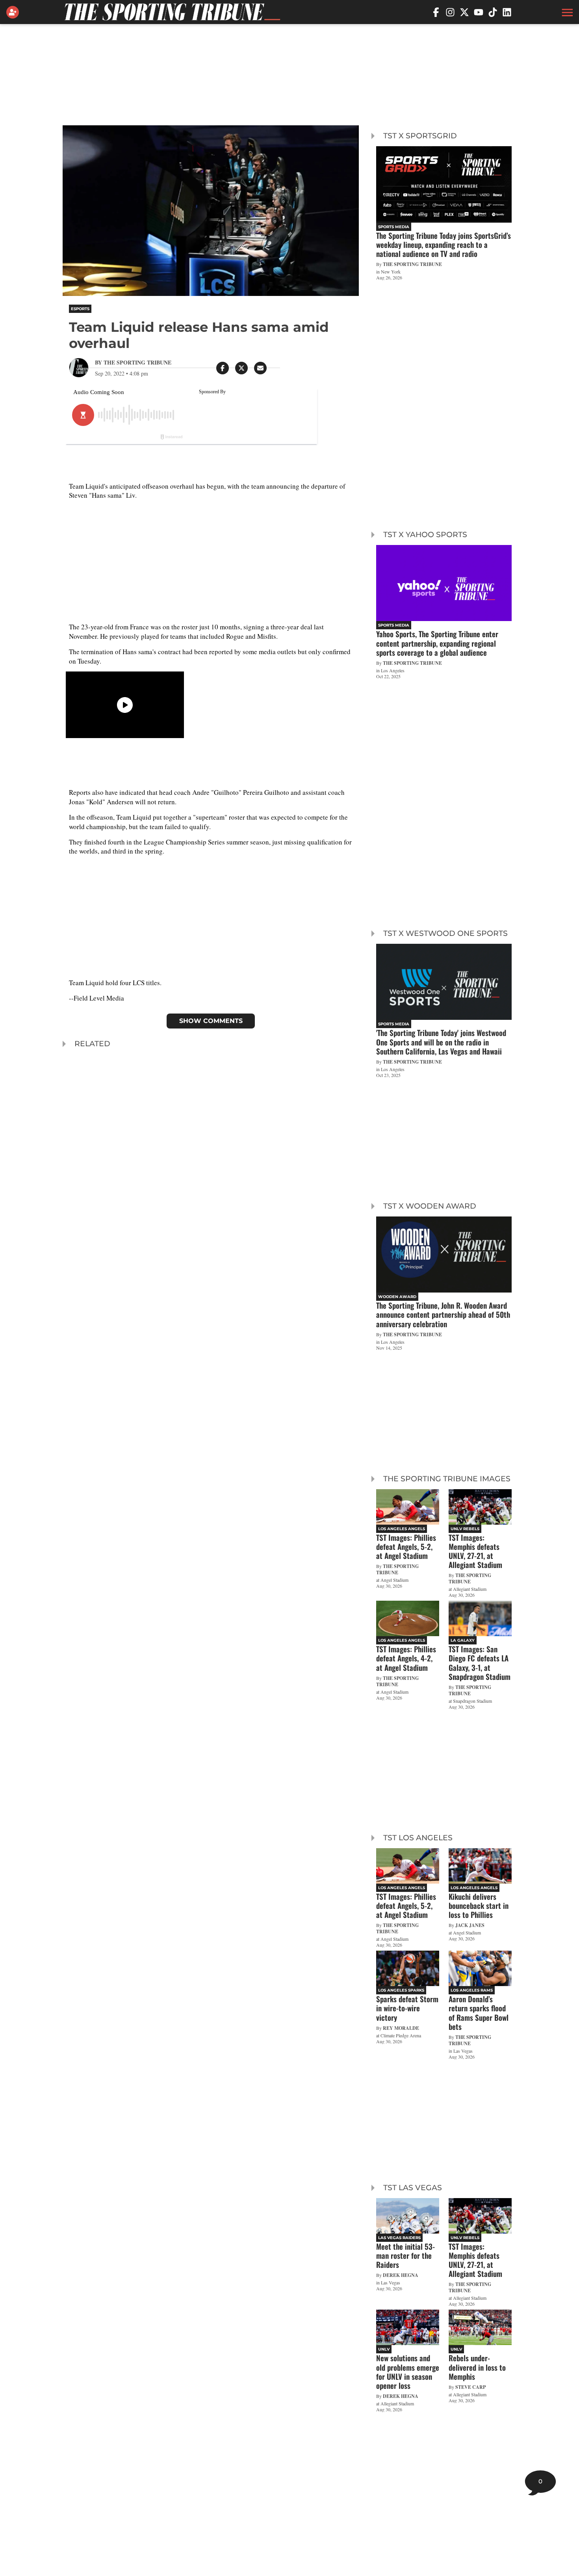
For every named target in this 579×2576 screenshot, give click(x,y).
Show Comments (211, 1021)
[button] (566, 12)
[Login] (14, 12)
